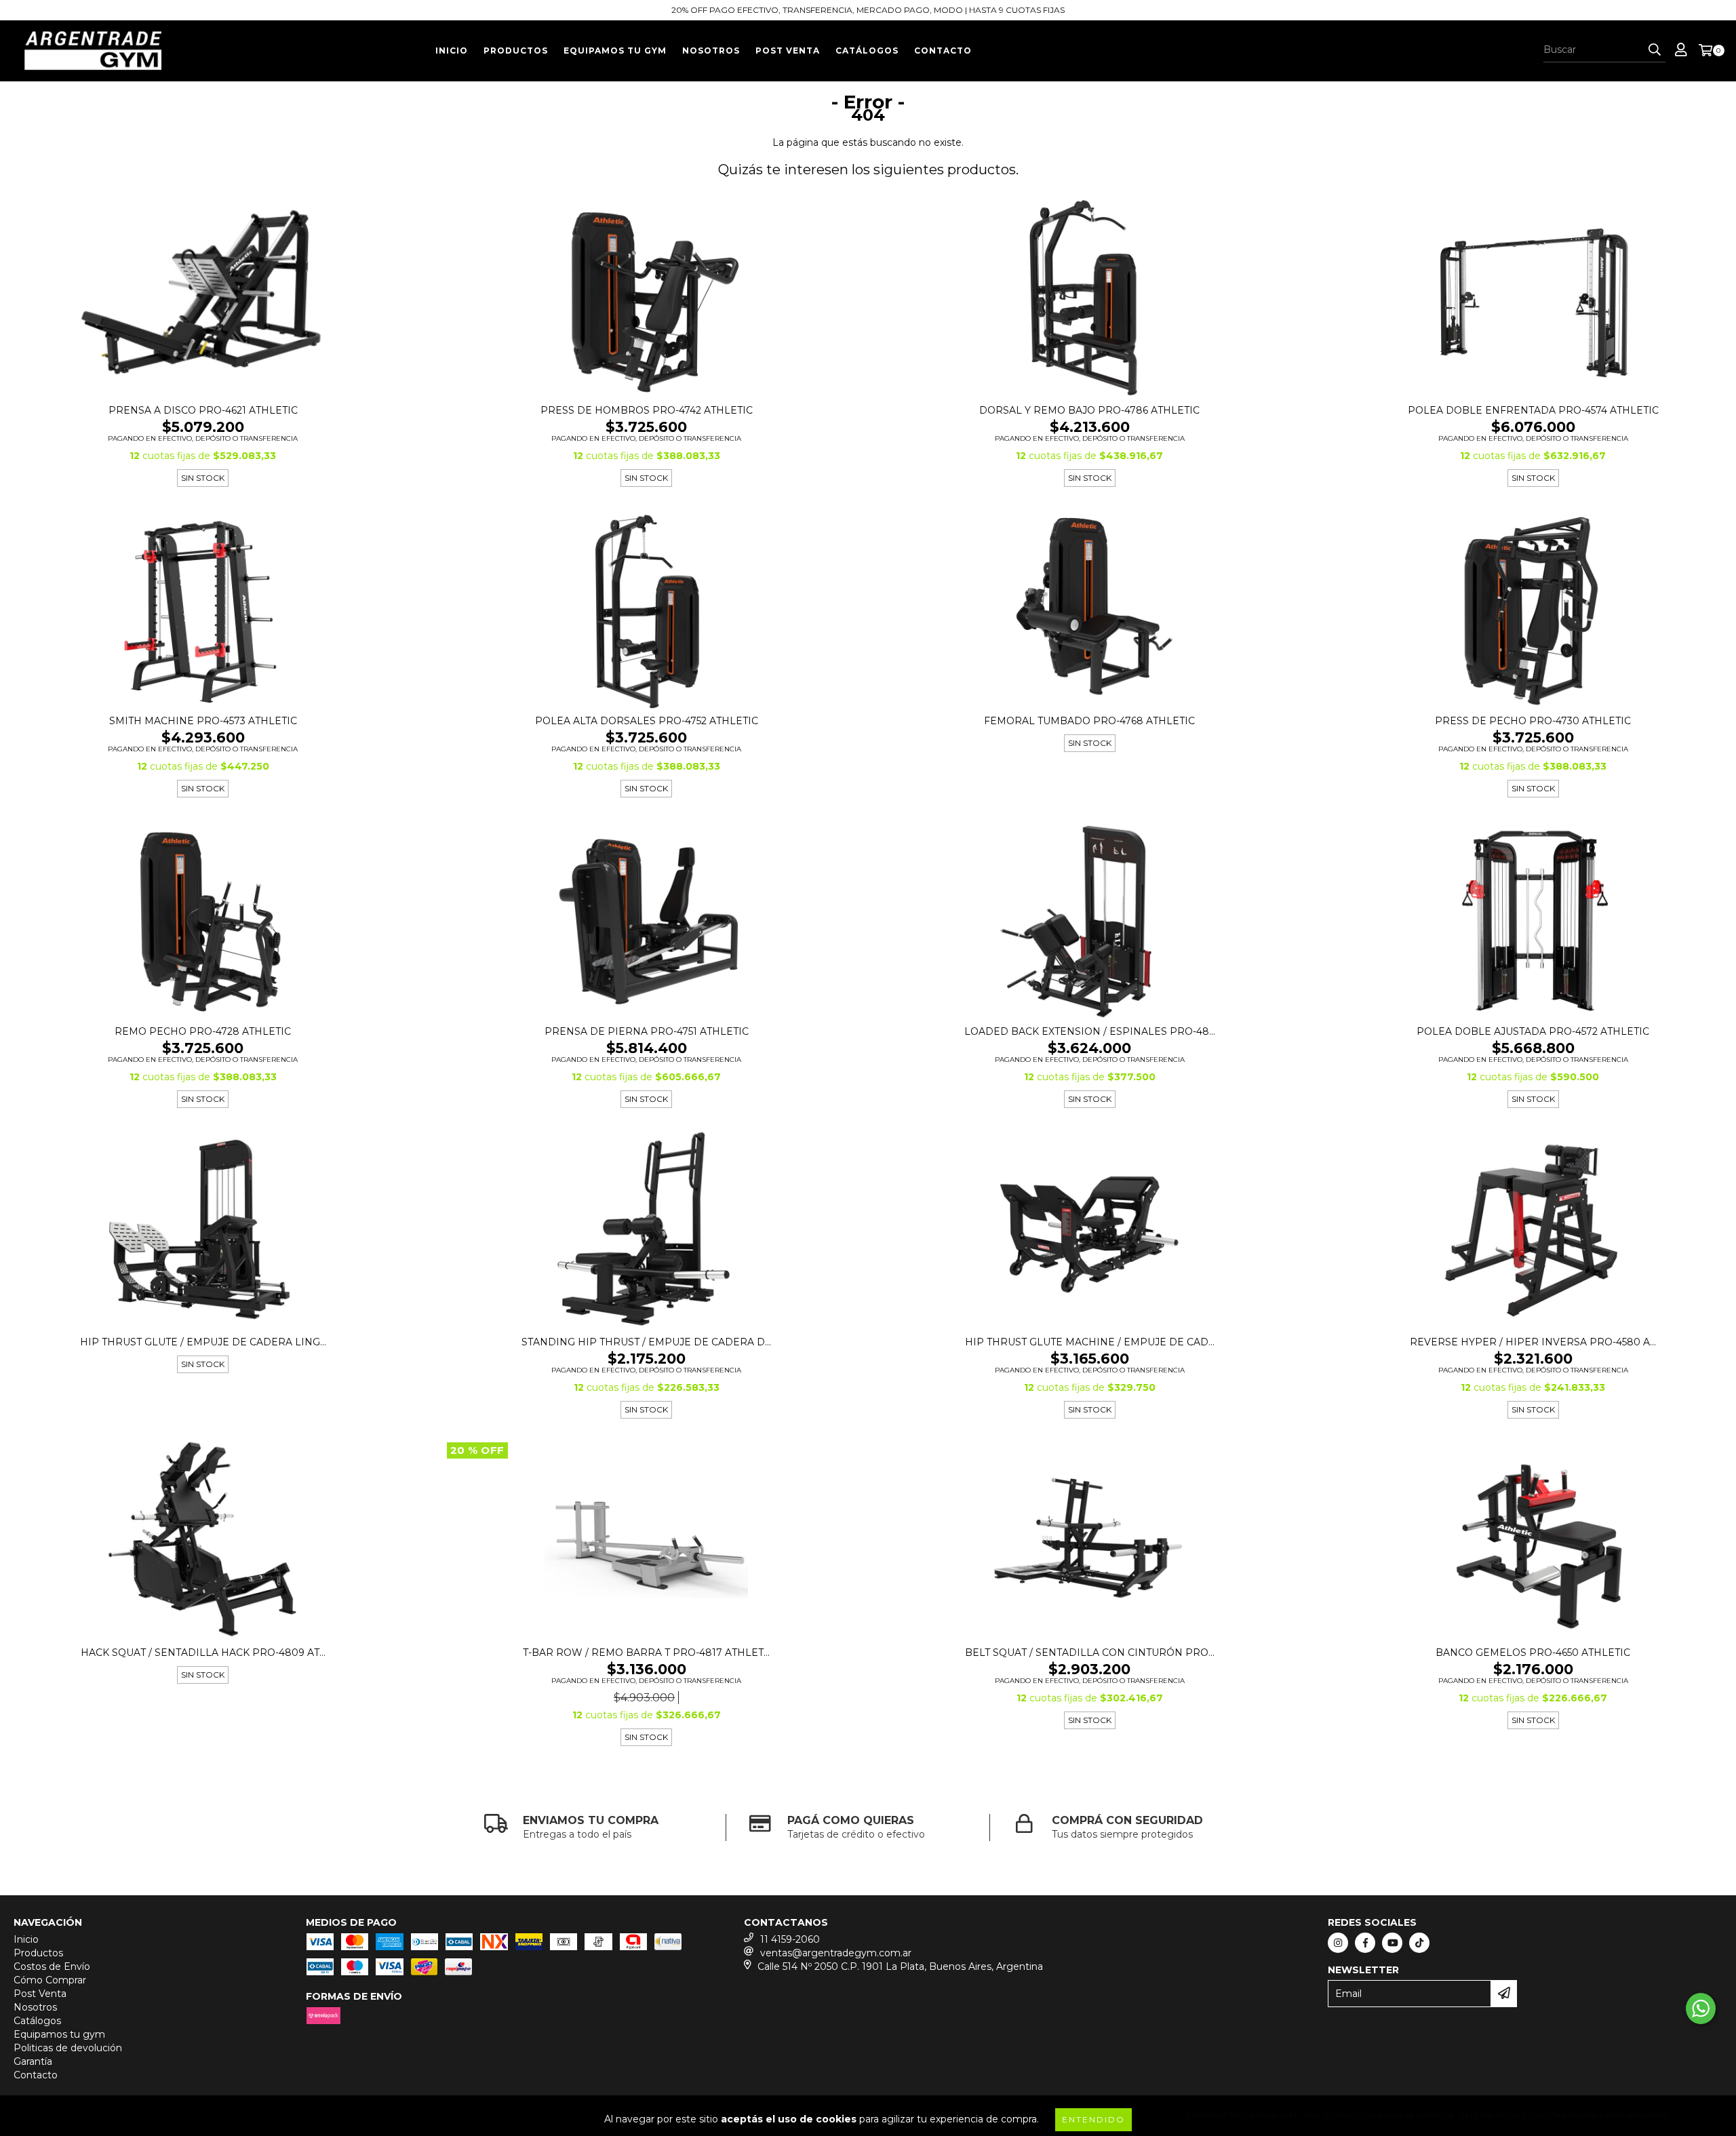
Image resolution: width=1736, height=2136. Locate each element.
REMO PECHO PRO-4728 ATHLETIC (203, 1031)
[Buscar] (1655, 50)
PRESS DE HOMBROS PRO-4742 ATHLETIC (647, 410)
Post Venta (788, 51)
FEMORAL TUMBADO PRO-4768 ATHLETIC (1089, 721)
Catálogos (867, 51)
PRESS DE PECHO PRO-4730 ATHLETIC (1533, 721)
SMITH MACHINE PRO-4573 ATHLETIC (203, 721)
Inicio (452, 51)
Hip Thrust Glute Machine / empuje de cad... (1090, 1342)
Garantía (33, 2061)
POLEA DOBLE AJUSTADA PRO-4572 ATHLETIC (1533, 1031)
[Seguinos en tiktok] (1419, 1943)
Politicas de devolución (68, 2048)
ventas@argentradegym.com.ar (836, 1953)
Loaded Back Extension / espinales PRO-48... (1090, 1031)
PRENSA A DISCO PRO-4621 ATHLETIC (203, 410)
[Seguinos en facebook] (1365, 1943)
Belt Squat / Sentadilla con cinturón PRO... (1090, 1653)
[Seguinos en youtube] (1392, 1943)
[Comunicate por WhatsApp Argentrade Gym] (1701, 2009)
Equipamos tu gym (615, 51)
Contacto (943, 51)
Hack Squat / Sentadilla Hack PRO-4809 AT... (203, 1653)
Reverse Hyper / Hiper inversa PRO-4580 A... (1533, 1342)
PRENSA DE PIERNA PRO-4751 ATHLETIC (647, 1031)
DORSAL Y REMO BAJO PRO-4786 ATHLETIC (1089, 410)
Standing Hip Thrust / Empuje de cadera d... (646, 1342)
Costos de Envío (52, 1966)
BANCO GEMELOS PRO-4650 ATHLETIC (1533, 1653)
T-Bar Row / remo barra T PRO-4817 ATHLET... (646, 1653)
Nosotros (711, 51)
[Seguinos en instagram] (1338, 1943)
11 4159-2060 (790, 1939)
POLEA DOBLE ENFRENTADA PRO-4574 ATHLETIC (1533, 410)
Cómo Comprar (50, 1980)
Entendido (1093, 2119)
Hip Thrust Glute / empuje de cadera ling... (203, 1342)
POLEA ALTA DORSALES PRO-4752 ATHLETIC (647, 721)
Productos (516, 51)
